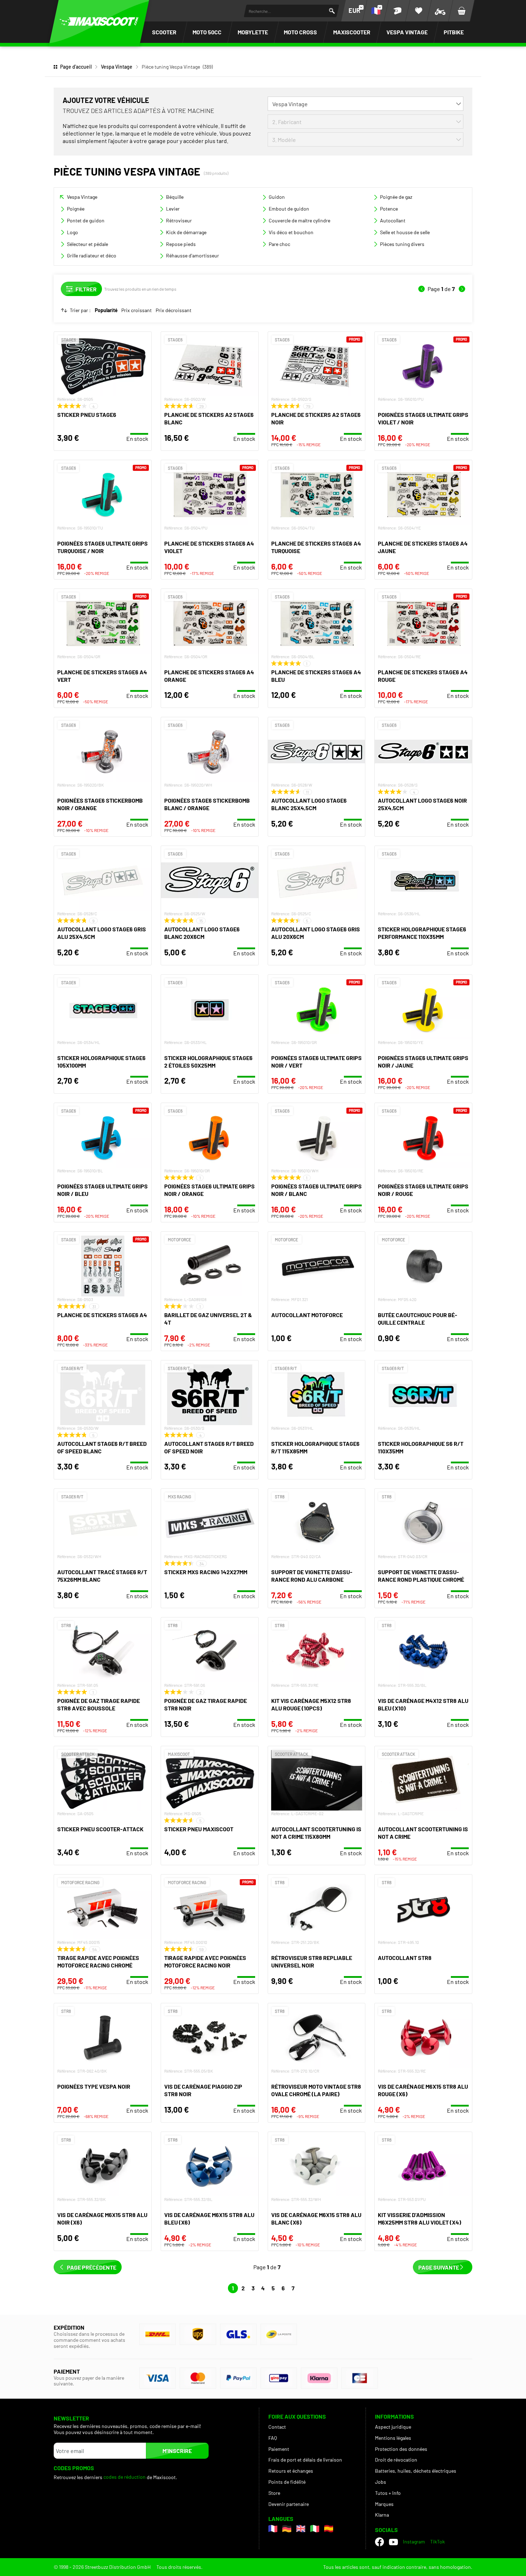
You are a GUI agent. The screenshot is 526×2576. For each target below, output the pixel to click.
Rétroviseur (179, 220)
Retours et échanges (291, 2471)
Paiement (279, 2449)
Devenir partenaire (289, 2504)
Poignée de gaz (396, 197)
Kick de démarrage (186, 232)
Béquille (175, 197)
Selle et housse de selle (405, 232)
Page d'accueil (76, 67)
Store (274, 2493)
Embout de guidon (289, 209)
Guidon (277, 197)
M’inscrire (177, 2451)
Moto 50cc (207, 32)
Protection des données (401, 2449)
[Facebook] (379, 2542)
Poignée (76, 209)
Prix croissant (137, 310)
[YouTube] (393, 2542)
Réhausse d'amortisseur (193, 255)
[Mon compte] (397, 11)
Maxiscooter (352, 32)
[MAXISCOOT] (99, 21)
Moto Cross (300, 32)
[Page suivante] (462, 289)
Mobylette (253, 32)
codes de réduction (125, 2477)
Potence (389, 209)
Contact (277, 2427)
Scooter (164, 32)
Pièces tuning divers (402, 244)
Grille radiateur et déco (92, 255)
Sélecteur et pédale (87, 244)
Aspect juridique (393, 2427)
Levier (173, 209)
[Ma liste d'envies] (419, 11)
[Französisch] (273, 2529)
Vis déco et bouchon (291, 232)
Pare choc (279, 244)
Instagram (414, 2541)
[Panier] (462, 11)
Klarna (382, 2515)
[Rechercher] (332, 11)
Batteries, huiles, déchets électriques (416, 2471)
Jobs (381, 2482)
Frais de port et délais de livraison (305, 2460)
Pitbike (454, 32)
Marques (384, 2504)
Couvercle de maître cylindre (299, 220)
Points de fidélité (287, 2482)
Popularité (106, 310)
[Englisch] (301, 2529)
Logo (72, 232)
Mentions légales (393, 2438)
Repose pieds (181, 244)
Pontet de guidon (86, 220)
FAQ (273, 2438)
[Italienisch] (315, 2529)
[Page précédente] (422, 289)
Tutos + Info (388, 2493)
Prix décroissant (174, 310)
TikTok (437, 2541)
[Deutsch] (287, 2529)
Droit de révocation (396, 2460)
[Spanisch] (329, 2529)
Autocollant (393, 220)
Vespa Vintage (407, 32)
